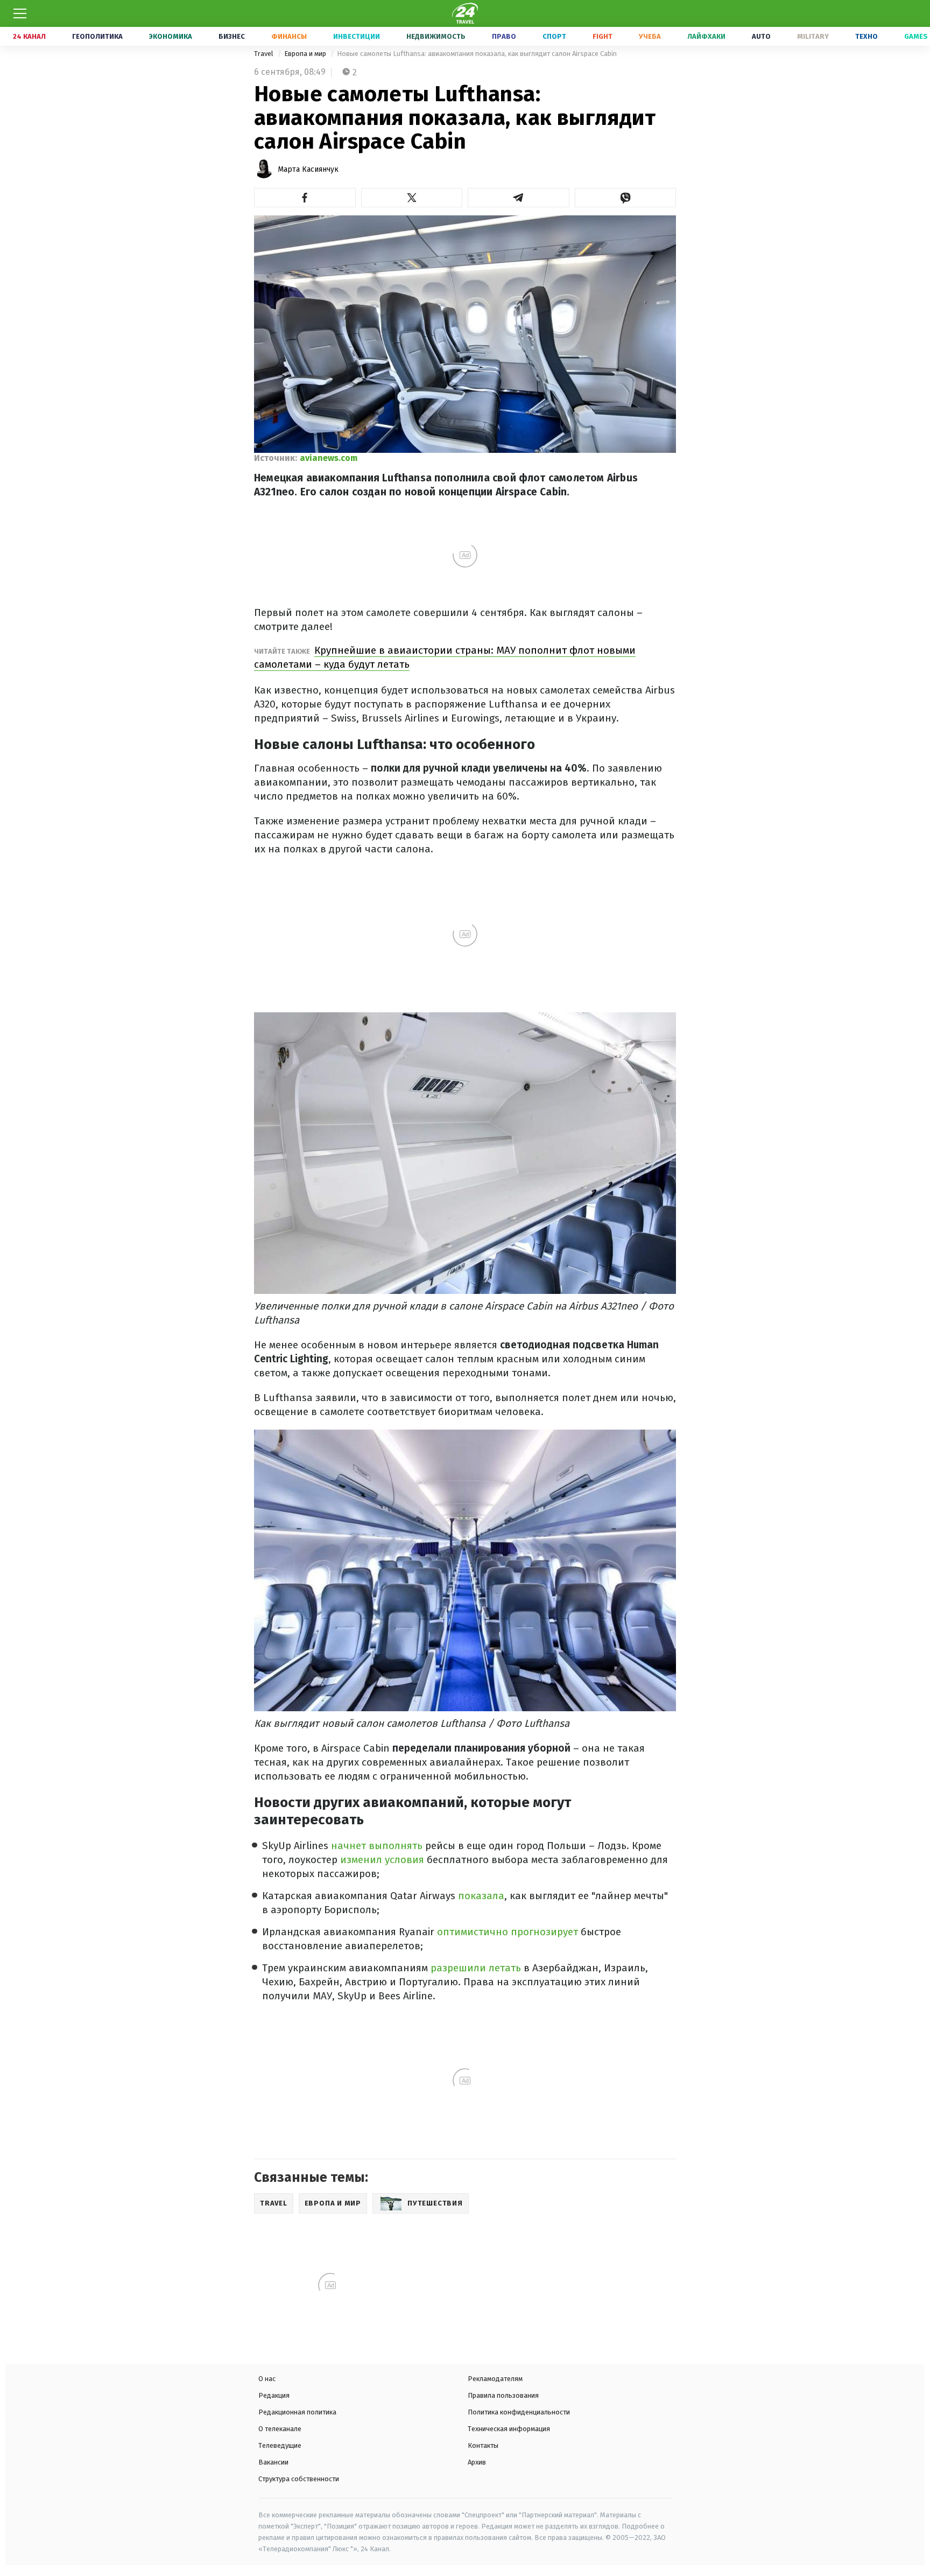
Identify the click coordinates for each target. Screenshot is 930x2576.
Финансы (289, 36)
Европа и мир (306, 54)
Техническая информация (509, 2429)
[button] (305, 198)
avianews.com (329, 458)
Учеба (650, 36)
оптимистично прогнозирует (508, 1932)
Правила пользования (503, 2395)
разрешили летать (476, 1968)
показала (481, 1896)
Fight (603, 36)
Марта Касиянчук (308, 169)
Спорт (554, 36)
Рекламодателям (495, 2379)
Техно (866, 36)
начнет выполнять (378, 1846)
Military (813, 36)
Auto (761, 36)
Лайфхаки (706, 36)
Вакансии (273, 2462)
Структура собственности (299, 2479)
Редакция (274, 2395)
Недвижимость (436, 36)
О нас (267, 2379)
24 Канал (29, 36)
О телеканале (280, 2429)
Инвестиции (357, 36)
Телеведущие (280, 2445)
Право (504, 36)
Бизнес (232, 36)
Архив (477, 2462)
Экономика (171, 36)
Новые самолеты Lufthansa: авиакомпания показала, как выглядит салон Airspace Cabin (477, 54)
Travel (265, 54)
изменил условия (382, 1860)
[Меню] (20, 13)
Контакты (483, 2445)
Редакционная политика (297, 2412)
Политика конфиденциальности (519, 2412)
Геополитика (97, 36)
